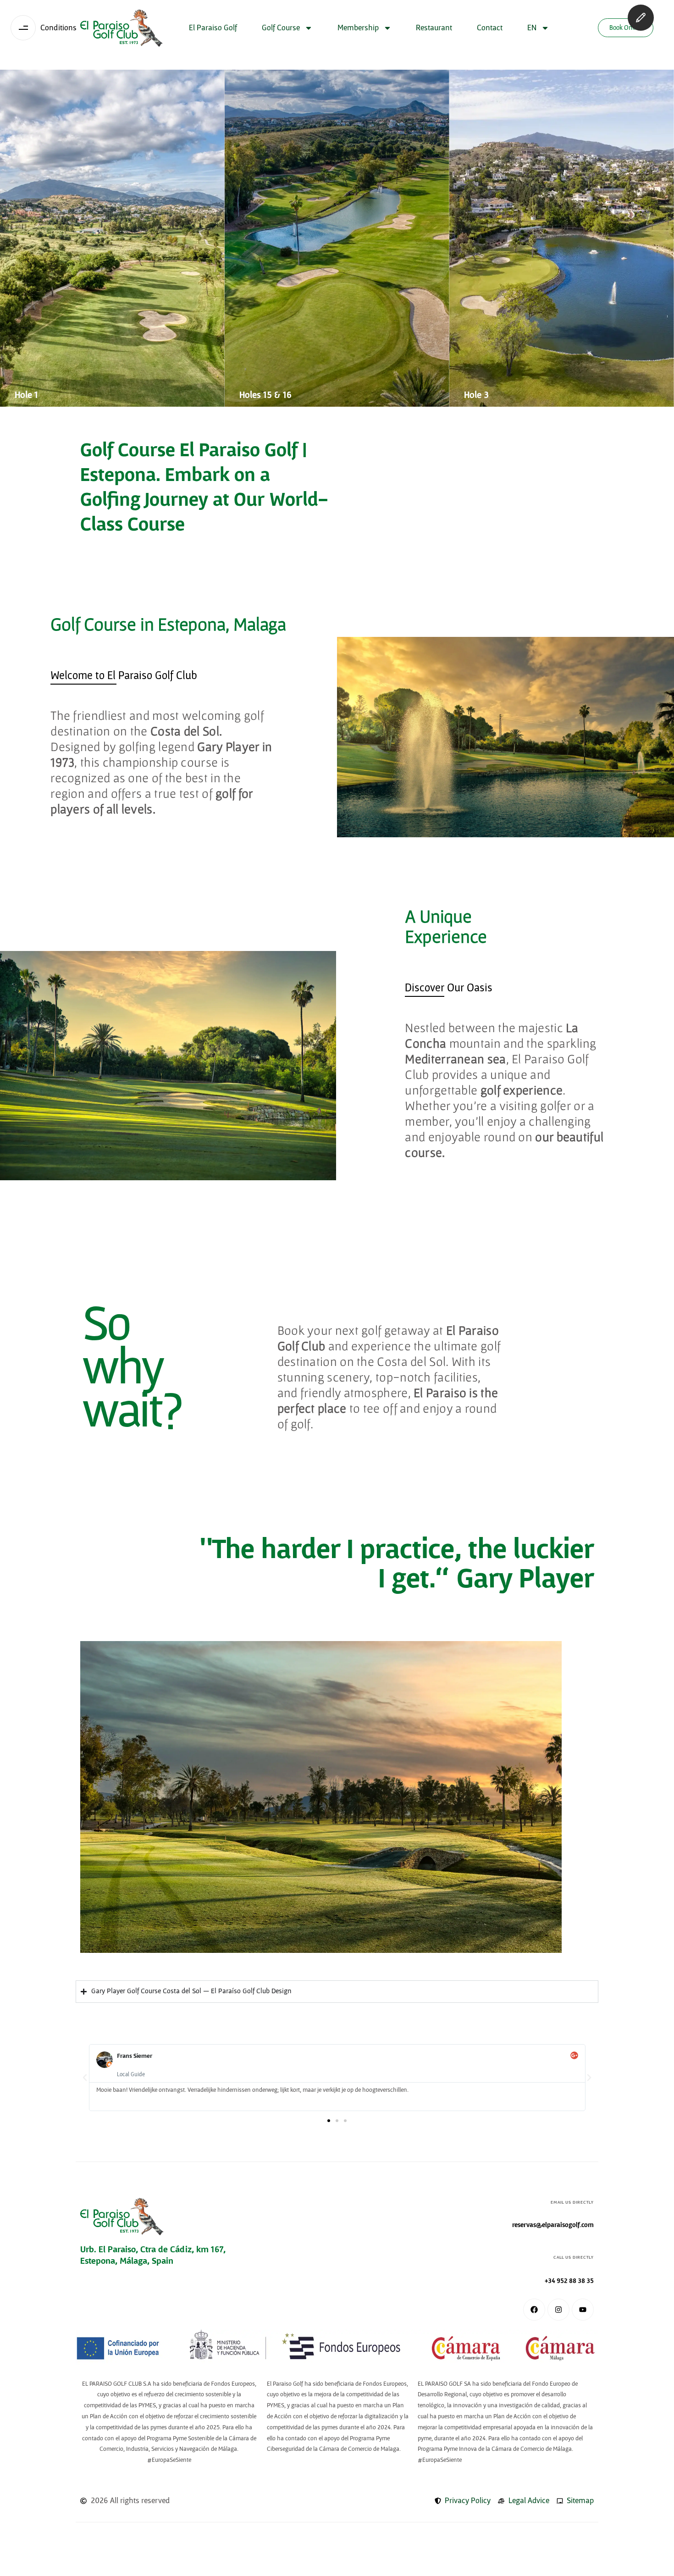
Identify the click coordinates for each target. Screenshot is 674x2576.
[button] (85, 2078)
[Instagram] (558, 2310)
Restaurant (434, 28)
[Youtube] (583, 2310)
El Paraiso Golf (213, 28)
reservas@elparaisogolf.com (553, 2225)
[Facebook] (534, 2310)
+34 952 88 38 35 (569, 2281)
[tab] (124, 676)
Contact (490, 28)
